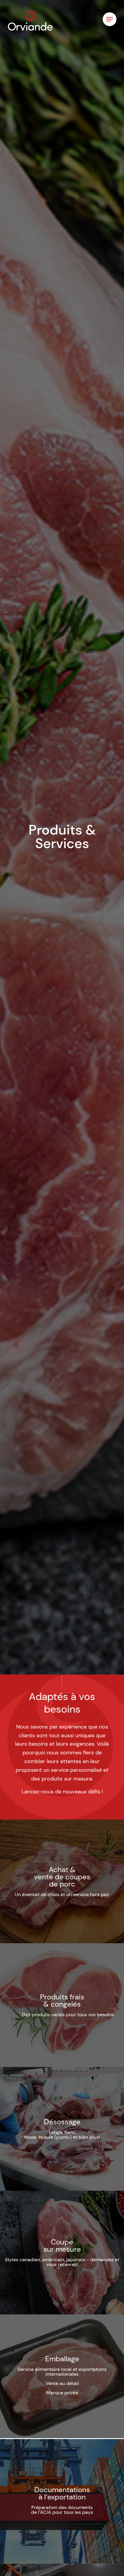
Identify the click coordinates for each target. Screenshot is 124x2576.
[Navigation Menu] (110, 19)
